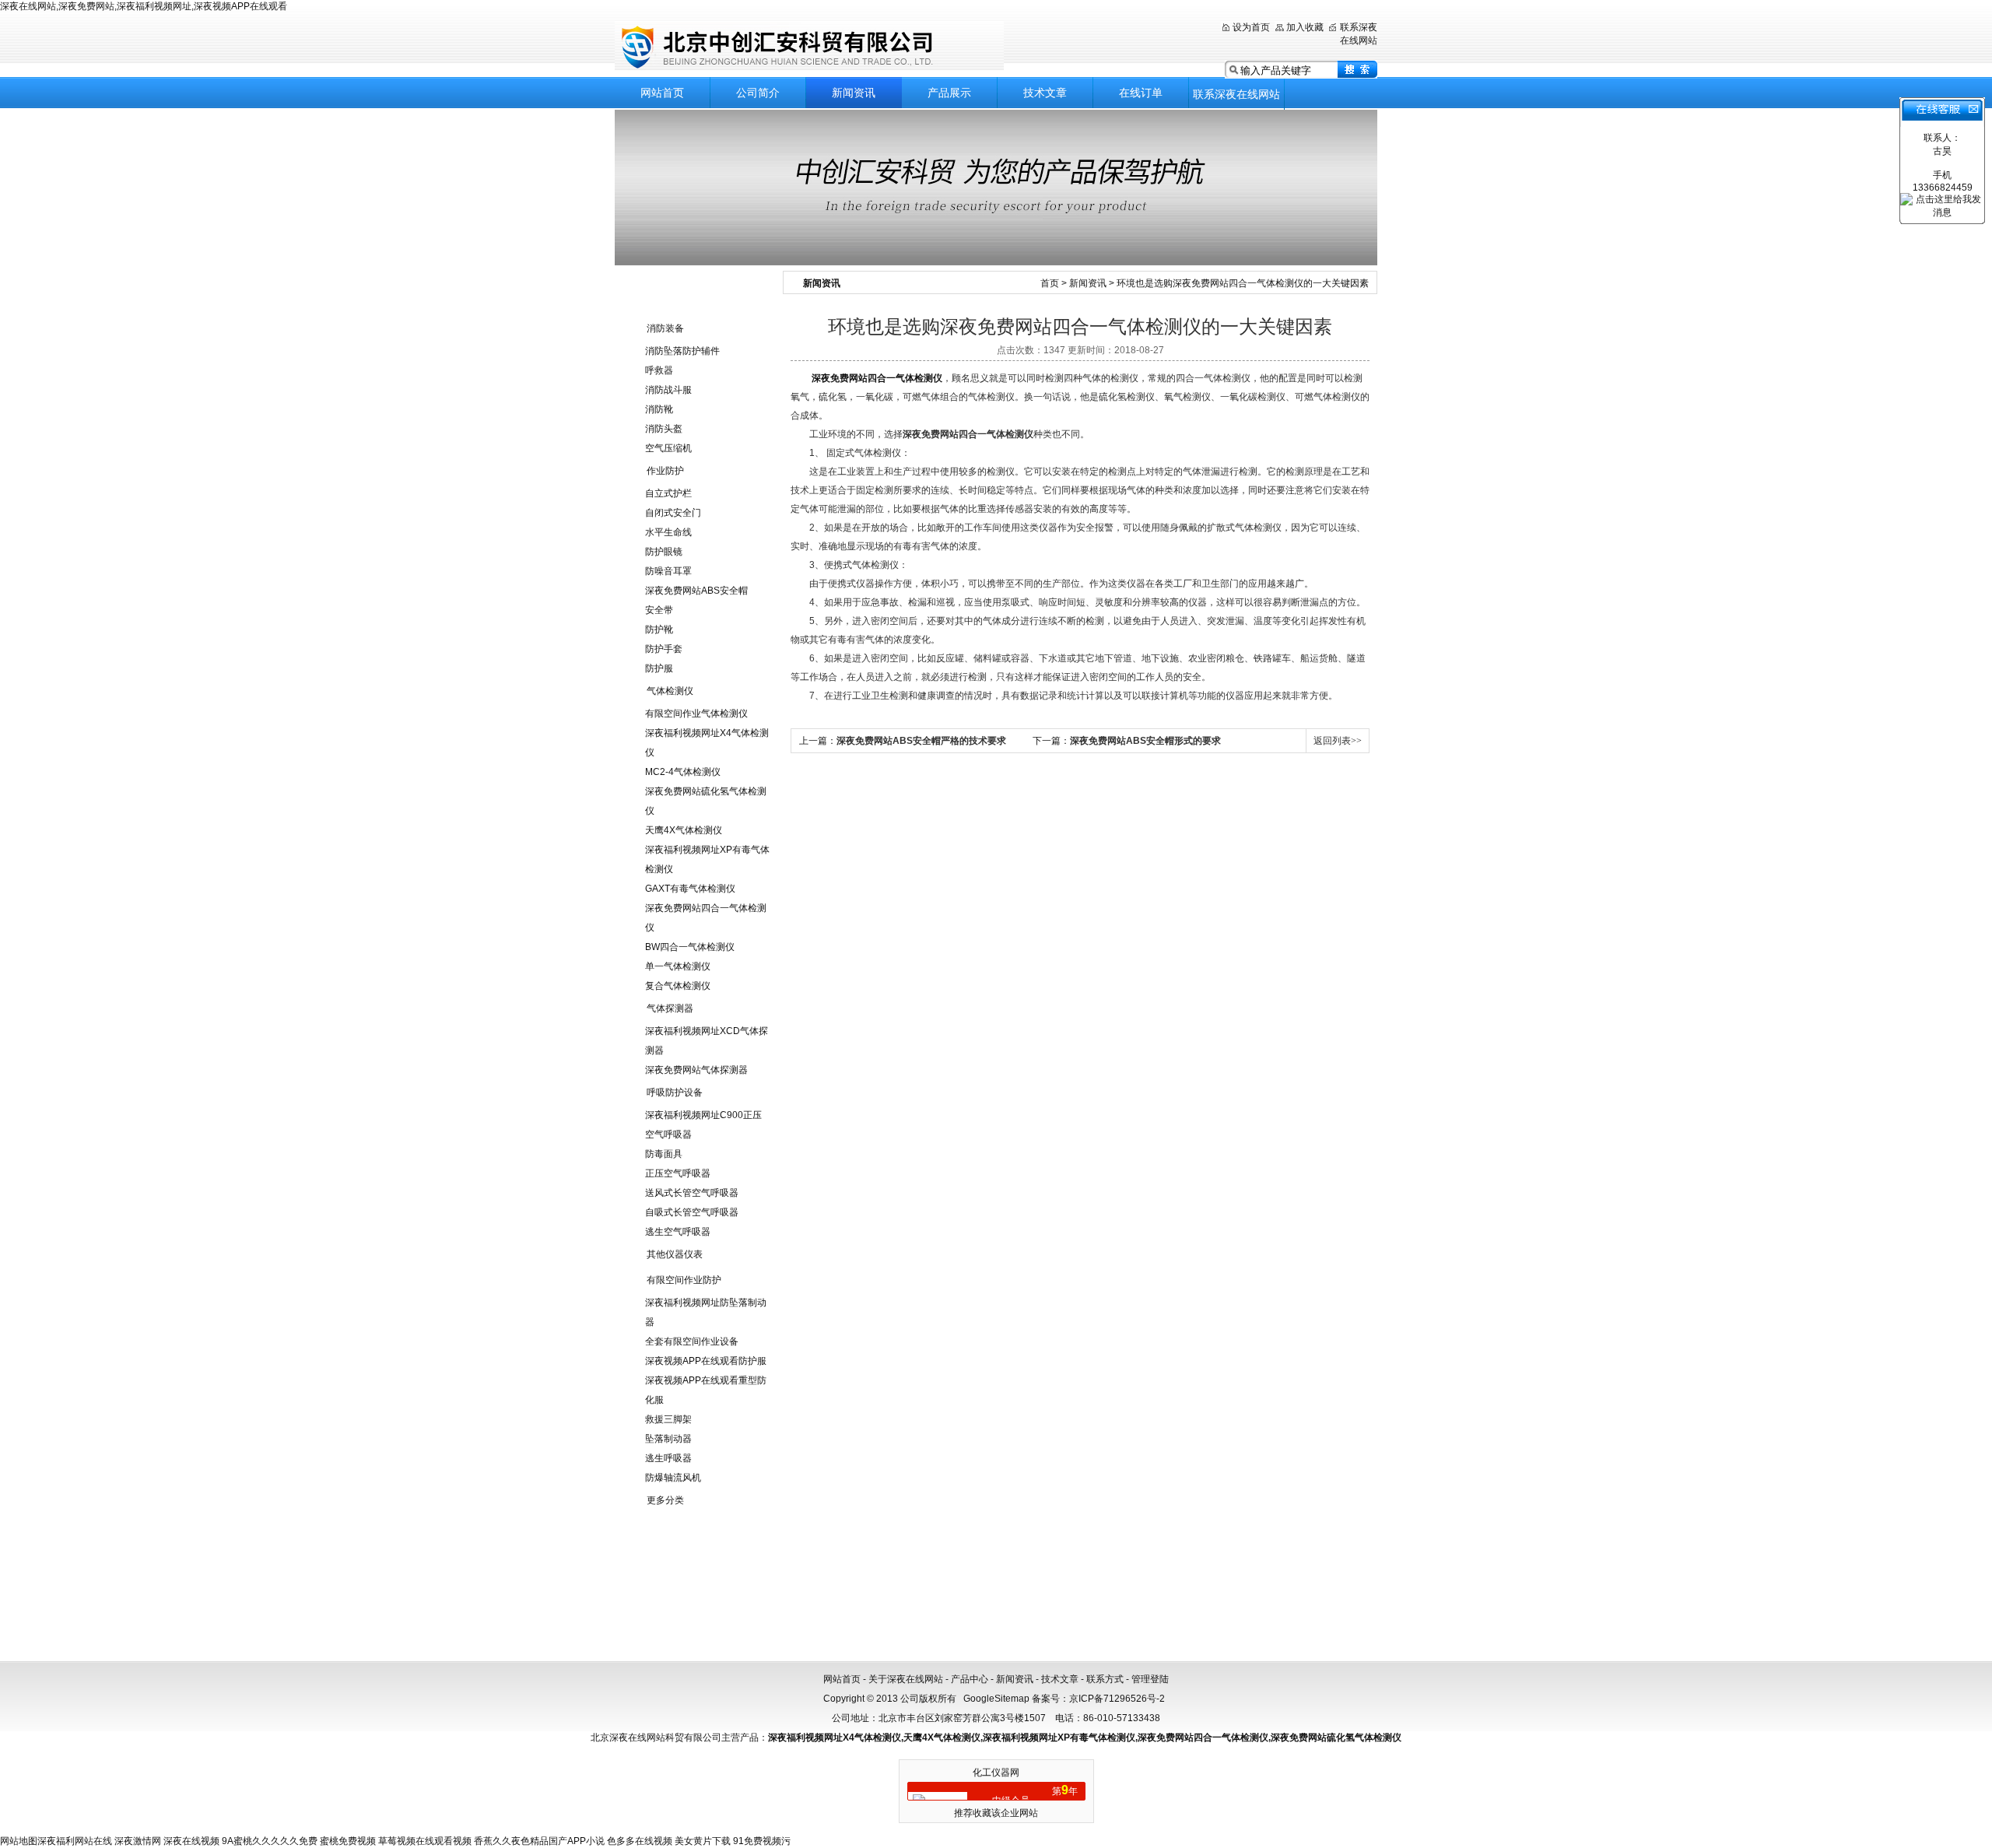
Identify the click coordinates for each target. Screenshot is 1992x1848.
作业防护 (665, 471)
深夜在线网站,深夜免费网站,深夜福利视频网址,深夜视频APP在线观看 (144, 6)
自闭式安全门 (673, 513)
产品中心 (970, 1679)
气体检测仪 (670, 691)
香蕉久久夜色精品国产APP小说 (539, 1841)
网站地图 (19, 1841)
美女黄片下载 (703, 1841)
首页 (1050, 283)
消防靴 (659, 409)
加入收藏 (1305, 27)
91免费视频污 (762, 1841)
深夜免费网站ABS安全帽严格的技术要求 (921, 741)
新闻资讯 (854, 93)
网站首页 (662, 93)
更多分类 (665, 1500)
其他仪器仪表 (675, 1254)
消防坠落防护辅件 (682, 351)
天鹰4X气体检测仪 (684, 830)
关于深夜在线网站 (906, 1679)
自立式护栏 (668, 493)
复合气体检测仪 (678, 986)
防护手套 (664, 649)
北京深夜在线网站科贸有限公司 (809, 46)
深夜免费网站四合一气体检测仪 (877, 378)
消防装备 (665, 328)
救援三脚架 (668, 1419)
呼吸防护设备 (675, 1092)
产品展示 (949, 93)
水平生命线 (668, 532)
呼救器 (659, 370)
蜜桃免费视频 (348, 1841)
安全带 (659, 610)
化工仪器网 (996, 1773)
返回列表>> (1338, 741)
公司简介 (758, 93)
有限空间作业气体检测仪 (696, 714)
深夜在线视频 (191, 1841)
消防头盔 (664, 429)
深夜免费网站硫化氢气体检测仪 (1336, 1738)
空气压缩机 (668, 448)
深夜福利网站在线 (75, 1841)
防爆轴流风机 (673, 1478)
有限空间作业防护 (684, 1280)
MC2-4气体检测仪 (683, 772)
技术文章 (1045, 93)
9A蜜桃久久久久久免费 (270, 1841)
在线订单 (1141, 93)
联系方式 (1105, 1679)
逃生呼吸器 (668, 1458)
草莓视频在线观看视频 (425, 1841)
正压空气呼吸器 (678, 1173)
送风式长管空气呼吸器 (692, 1193)
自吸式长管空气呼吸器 (692, 1212)
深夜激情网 (138, 1841)
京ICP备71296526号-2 (1117, 1699)
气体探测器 (670, 1008)
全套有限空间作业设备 (692, 1341)
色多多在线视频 (640, 1841)
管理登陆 (1150, 1679)
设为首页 (1251, 27)
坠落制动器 (668, 1439)
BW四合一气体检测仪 (690, 947)
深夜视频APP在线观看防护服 (706, 1361)
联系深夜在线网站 (1236, 94)
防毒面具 (664, 1154)
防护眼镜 (664, 552)
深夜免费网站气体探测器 (696, 1070)
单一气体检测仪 (678, 966)
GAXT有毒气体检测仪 (690, 889)
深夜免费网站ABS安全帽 (696, 591)
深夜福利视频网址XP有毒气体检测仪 (1059, 1738)
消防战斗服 (668, 390)
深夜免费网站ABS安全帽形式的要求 (1145, 741)
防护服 (659, 668)
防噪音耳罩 (668, 571)
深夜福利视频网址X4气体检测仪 (835, 1738)
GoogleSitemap (996, 1699)
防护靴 (659, 629)
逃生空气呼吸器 (678, 1232)
